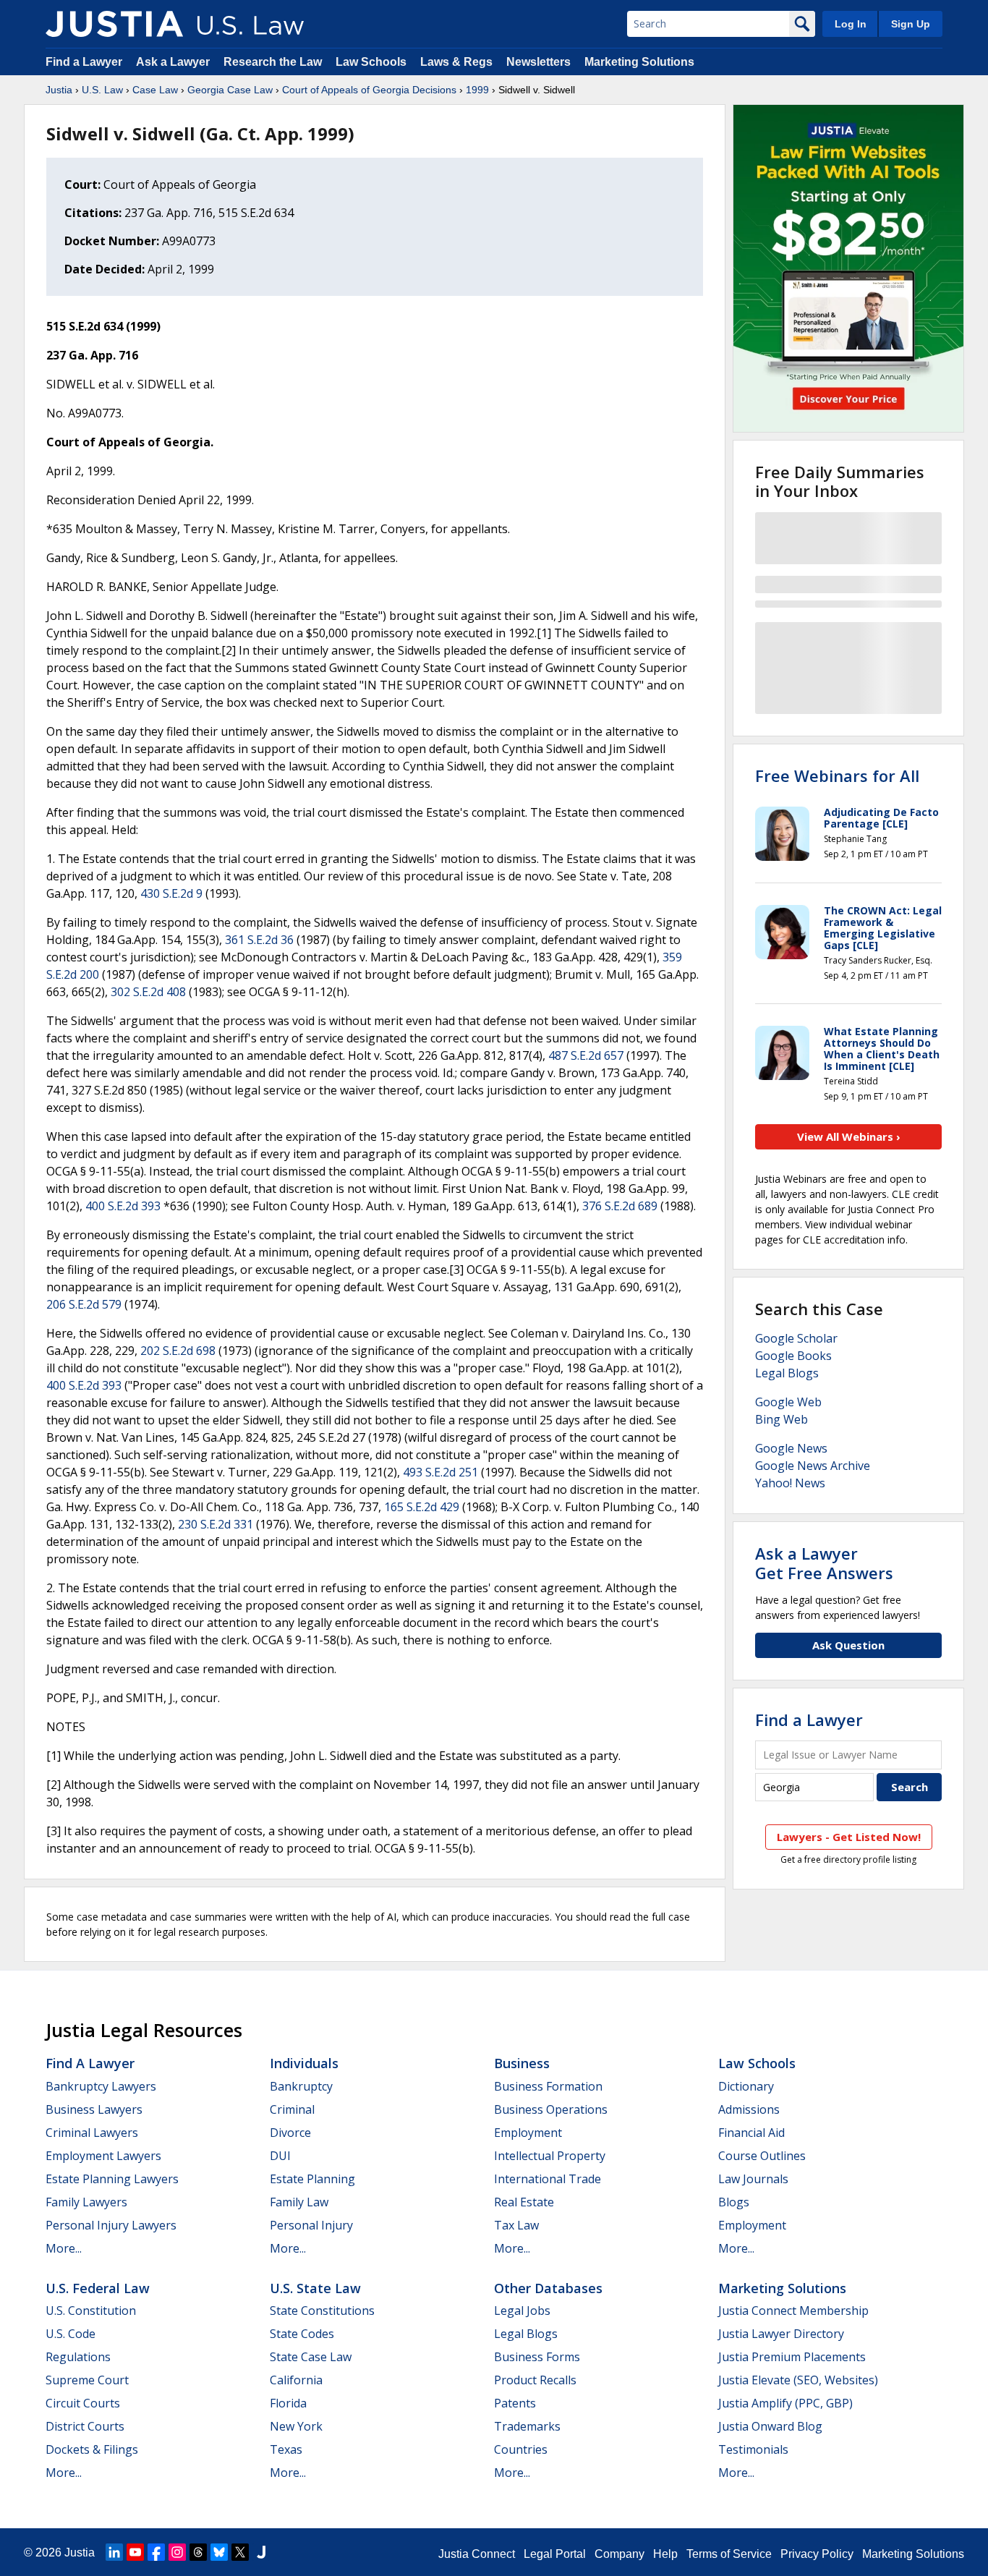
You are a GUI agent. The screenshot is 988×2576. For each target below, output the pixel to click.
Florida (288, 2403)
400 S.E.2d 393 (123, 1206)
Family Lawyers (86, 2202)
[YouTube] (135, 2552)
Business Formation (548, 2086)
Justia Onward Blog (770, 2426)
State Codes (302, 2334)
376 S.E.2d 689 (620, 1206)
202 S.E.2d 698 (178, 1351)
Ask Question (848, 1645)
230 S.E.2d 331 (216, 1524)
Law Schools (371, 62)
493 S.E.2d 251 (440, 1472)
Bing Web (782, 1419)
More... (64, 2248)
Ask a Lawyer (174, 62)
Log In (851, 24)
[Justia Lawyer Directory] (261, 2552)
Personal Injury (311, 2225)
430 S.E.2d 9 (171, 893)
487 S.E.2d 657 (586, 1055)
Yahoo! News (790, 1483)
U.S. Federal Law (98, 2288)
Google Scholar (796, 1338)
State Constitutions (322, 2311)
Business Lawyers (94, 2109)
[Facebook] (156, 2552)
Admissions (749, 2109)
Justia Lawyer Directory (781, 2334)
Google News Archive (813, 1466)
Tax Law (516, 2225)
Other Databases (548, 2288)
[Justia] (114, 24)
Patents (515, 2403)
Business (522, 2063)
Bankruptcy (301, 2086)
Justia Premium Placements (792, 2357)
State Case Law (311, 2357)
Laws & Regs (456, 62)
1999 (477, 90)
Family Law (299, 2202)
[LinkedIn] (114, 2552)
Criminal (292, 2109)
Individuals (304, 2063)
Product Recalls (535, 2380)
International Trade (548, 2179)
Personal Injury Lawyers (111, 2225)
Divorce (290, 2133)
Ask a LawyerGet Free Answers (824, 1563)
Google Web (788, 1402)
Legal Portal (555, 2554)
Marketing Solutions (639, 62)
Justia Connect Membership (793, 2311)
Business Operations (551, 2109)
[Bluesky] (219, 2552)
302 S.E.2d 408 (148, 992)
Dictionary (746, 2086)
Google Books (793, 1356)
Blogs (734, 2202)
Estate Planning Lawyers (112, 2179)
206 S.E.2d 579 (84, 1304)
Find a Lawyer (84, 62)
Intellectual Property (550, 2156)
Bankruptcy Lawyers (101, 2086)
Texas (286, 2449)
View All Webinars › (849, 1136)
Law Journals (753, 2179)
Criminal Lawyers (92, 2133)
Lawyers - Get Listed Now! (849, 1837)
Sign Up (911, 24)
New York (296, 2426)
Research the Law (273, 62)
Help (665, 2554)
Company (619, 2554)
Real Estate (524, 2202)
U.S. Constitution (91, 2311)
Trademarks (527, 2426)
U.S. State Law (315, 2288)
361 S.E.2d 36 (259, 940)
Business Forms (537, 2357)
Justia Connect (477, 2554)
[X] (240, 2552)
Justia (59, 90)
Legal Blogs (787, 1373)
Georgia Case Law (230, 90)
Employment (528, 2133)
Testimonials (753, 2449)
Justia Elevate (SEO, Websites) (798, 2380)
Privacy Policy (817, 2554)
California (296, 2380)
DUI (280, 2156)
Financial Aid (751, 2133)
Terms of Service (729, 2554)
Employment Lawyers (103, 2156)
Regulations (78, 2357)
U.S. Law (102, 90)
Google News (791, 1448)
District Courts (85, 2426)
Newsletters (538, 62)
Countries (521, 2449)
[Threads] (198, 2552)
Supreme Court (87, 2380)
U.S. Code (71, 2334)
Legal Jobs (522, 2311)
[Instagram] (177, 2552)
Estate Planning (312, 2179)
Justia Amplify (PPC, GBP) (785, 2403)
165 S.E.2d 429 (422, 1507)
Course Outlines (762, 2156)
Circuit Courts (83, 2403)
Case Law (155, 90)
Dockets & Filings (92, 2449)
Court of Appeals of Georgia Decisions (369, 90)
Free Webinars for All (837, 775)
